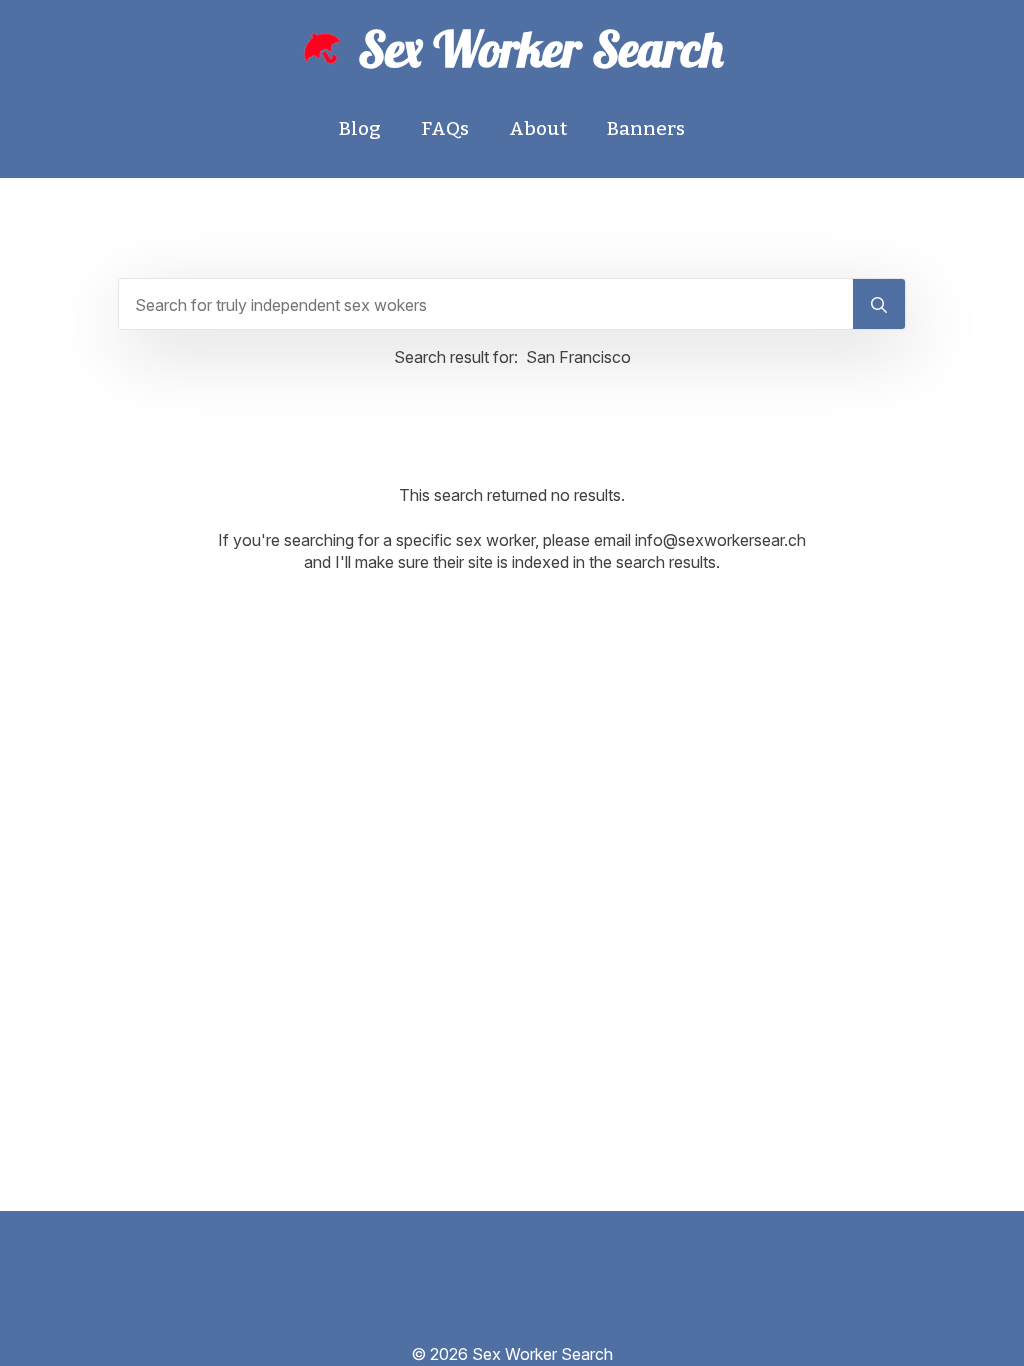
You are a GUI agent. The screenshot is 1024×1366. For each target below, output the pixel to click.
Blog (360, 128)
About (538, 128)
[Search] (879, 305)
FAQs (445, 128)
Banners (646, 128)
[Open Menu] (512, 1327)
